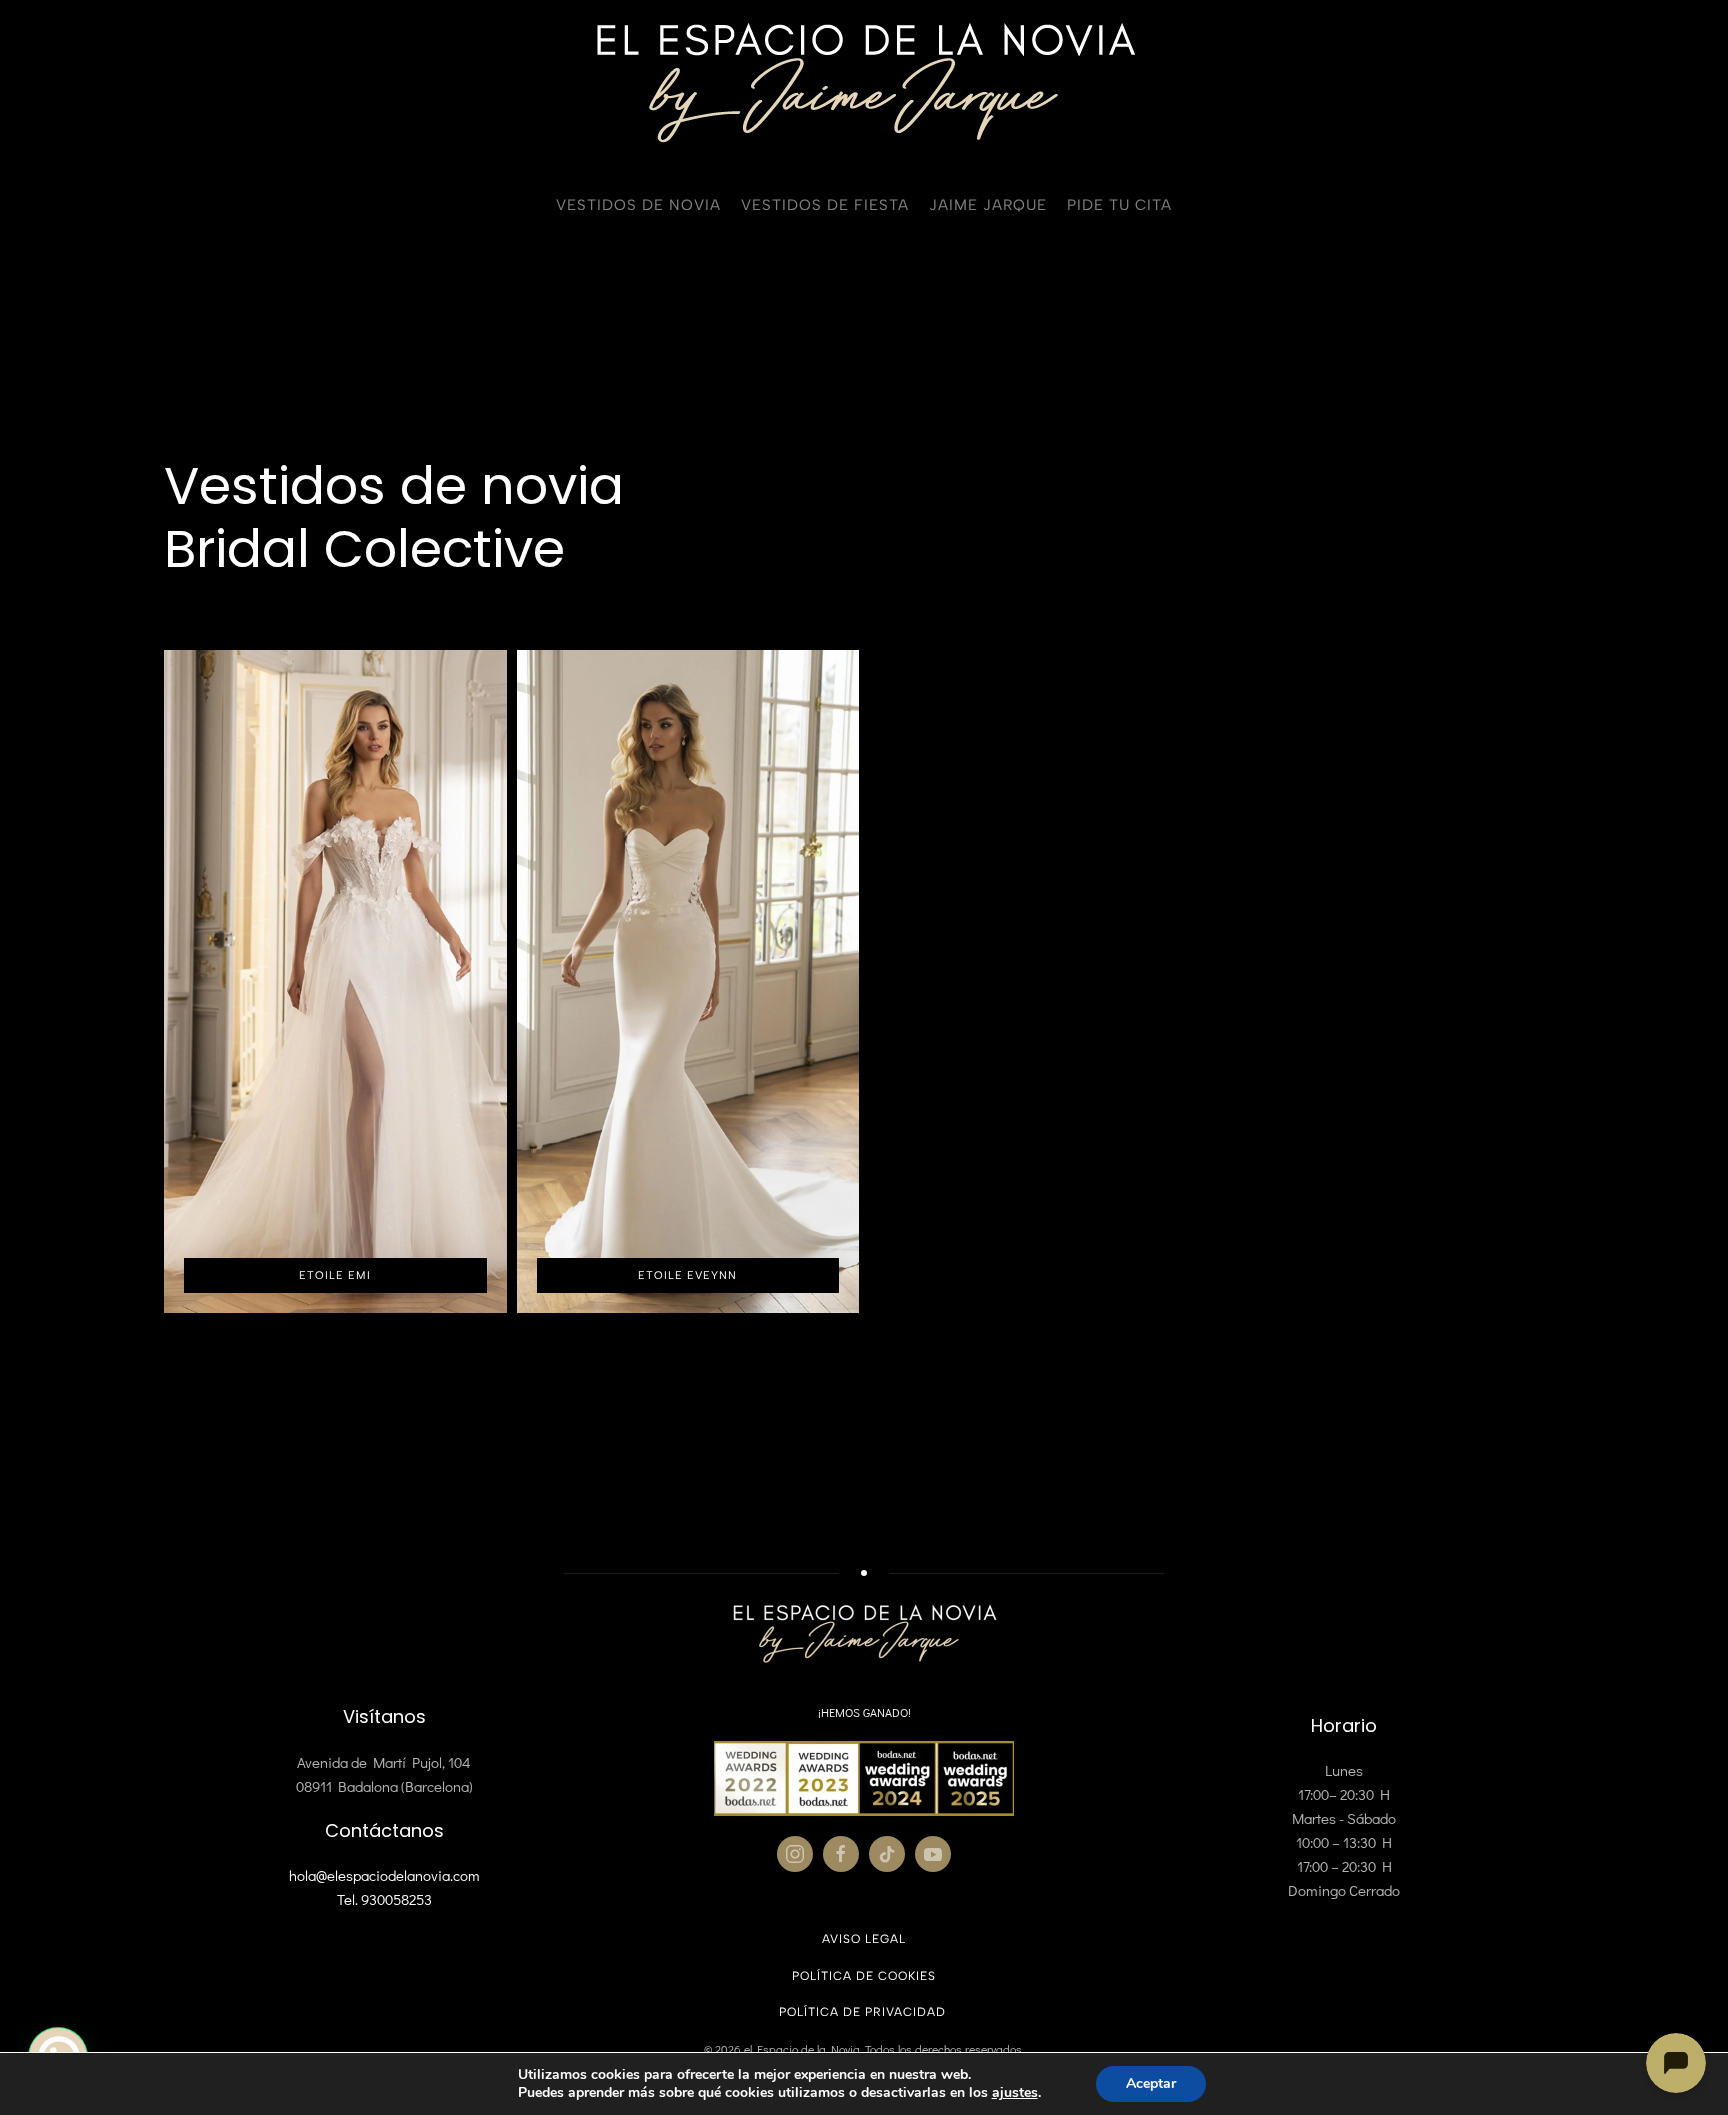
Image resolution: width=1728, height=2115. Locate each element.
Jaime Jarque (988, 205)
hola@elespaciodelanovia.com (384, 1875)
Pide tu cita (1119, 205)
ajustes (1015, 2093)
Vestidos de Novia (638, 205)
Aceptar (1151, 2083)
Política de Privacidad (864, 2012)
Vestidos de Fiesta (825, 205)
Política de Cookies (864, 1976)
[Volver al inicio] (864, 82)
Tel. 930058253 (384, 1899)
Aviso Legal (864, 1939)
